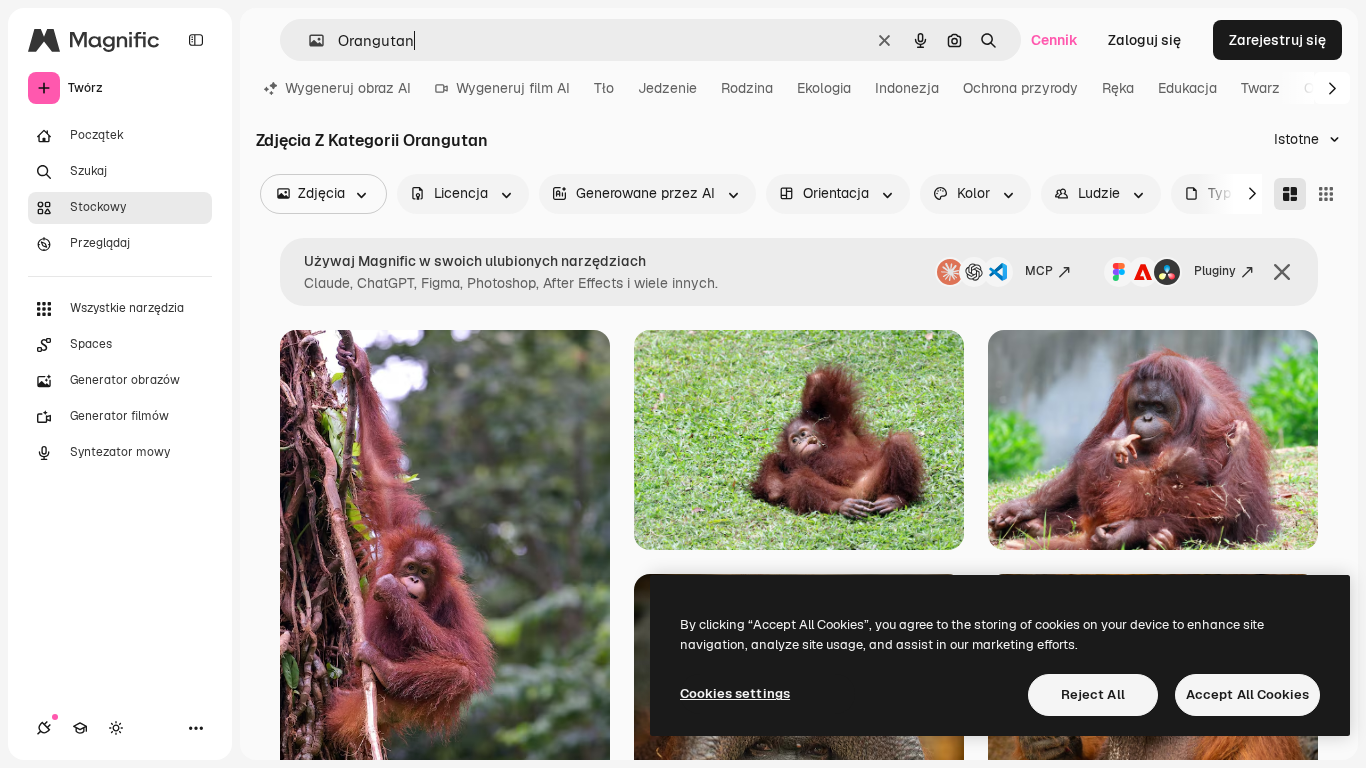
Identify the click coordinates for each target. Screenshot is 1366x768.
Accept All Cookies (1247, 694)
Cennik (1054, 40)
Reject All (1093, 694)
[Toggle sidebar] (196, 40)
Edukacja (1187, 88)
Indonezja (907, 88)
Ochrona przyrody (1020, 88)
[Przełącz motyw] (116, 728)
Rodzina (747, 88)
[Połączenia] (44, 728)
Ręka (1118, 88)
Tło (604, 88)
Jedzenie (667, 88)
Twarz (1260, 88)
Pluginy (1215, 271)
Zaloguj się (1144, 40)
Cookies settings (735, 693)
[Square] (1326, 194)
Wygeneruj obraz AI (348, 88)
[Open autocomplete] (308, 40)
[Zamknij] (1282, 272)
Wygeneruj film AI (513, 88)
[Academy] (80, 728)
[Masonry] (1290, 194)
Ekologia (824, 88)
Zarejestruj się (1277, 40)
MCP (1039, 271)
